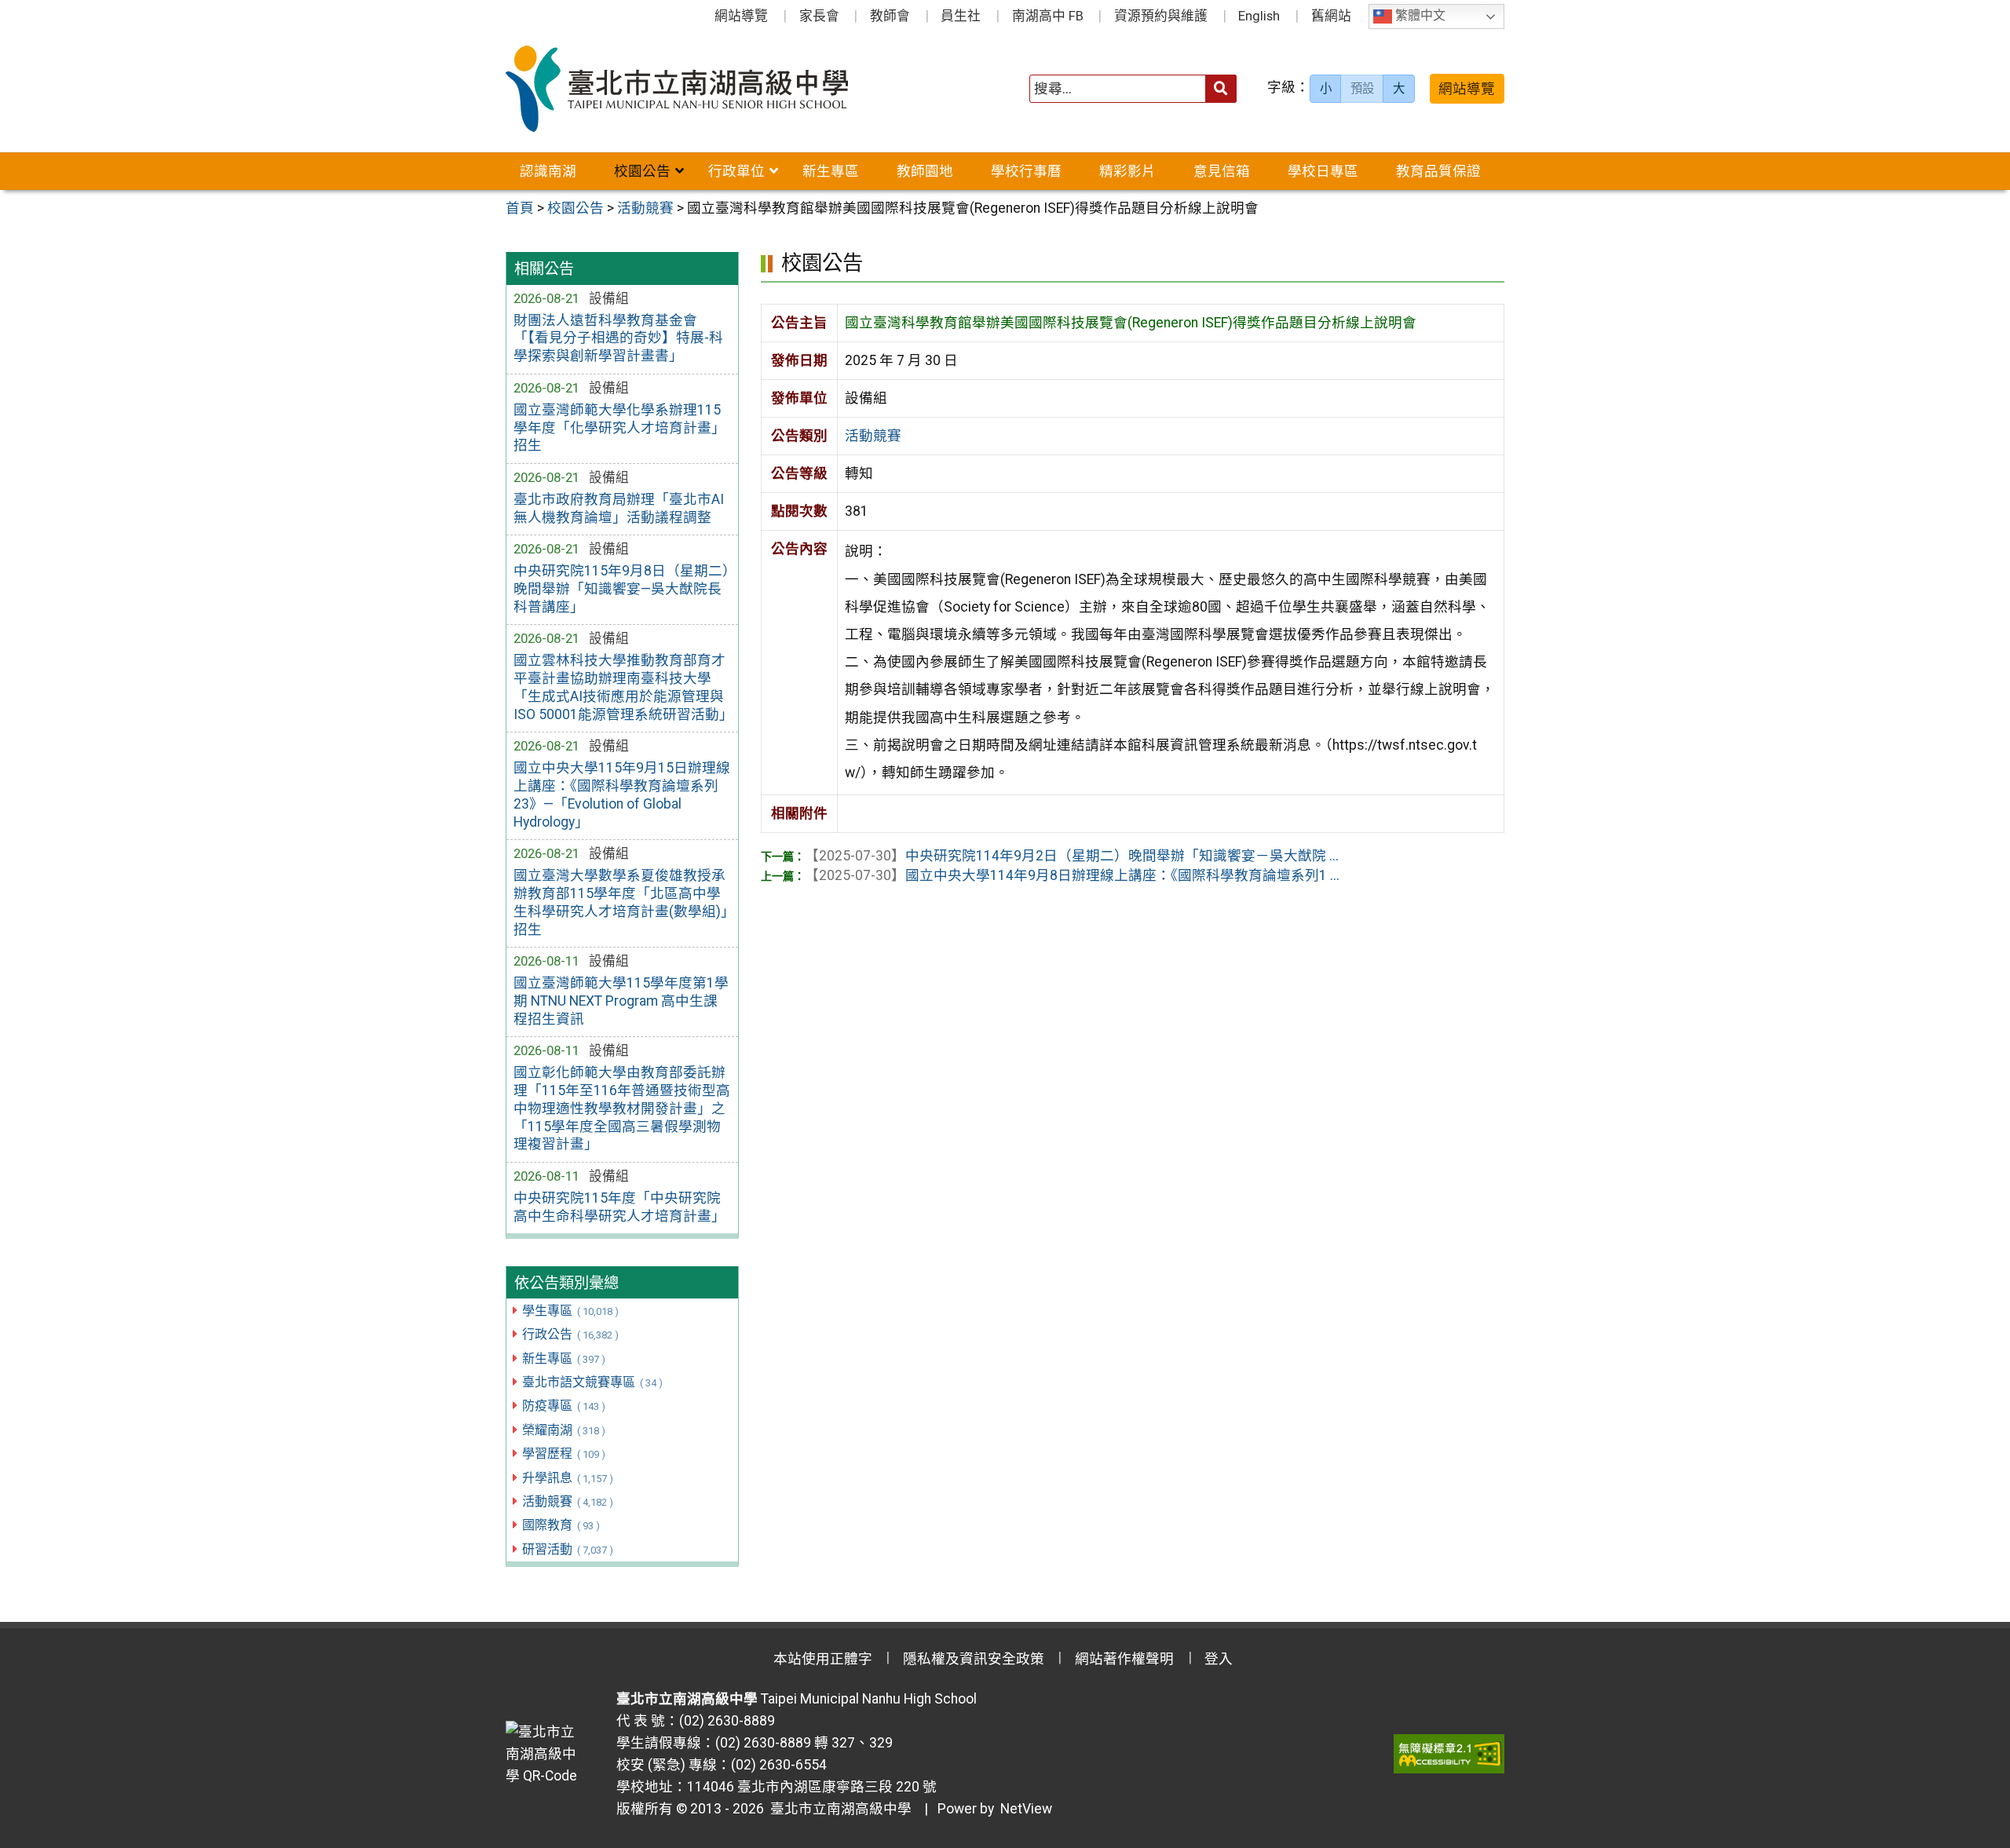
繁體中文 (1419, 16)
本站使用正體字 (823, 1659)
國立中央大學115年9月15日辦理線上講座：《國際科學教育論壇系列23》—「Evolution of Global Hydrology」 (622, 795)
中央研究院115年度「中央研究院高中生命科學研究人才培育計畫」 (619, 1207)
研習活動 (567, 1549)
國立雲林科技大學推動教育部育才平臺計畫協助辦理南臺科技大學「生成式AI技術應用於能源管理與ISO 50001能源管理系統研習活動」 (622, 687)
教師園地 (925, 171)
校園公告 (642, 171)
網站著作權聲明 (1124, 1659)
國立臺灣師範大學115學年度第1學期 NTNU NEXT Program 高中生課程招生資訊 (621, 1001)
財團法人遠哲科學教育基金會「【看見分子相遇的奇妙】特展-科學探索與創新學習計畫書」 (618, 338)
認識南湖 (548, 171)
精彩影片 (1127, 171)
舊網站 (1331, 16)
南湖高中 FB (1048, 16)
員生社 (961, 16)
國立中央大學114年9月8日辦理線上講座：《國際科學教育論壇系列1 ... (1072, 875)
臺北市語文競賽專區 (592, 1382)
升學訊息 (567, 1478)
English (1259, 16)
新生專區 (831, 171)
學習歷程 (563, 1454)
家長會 (819, 16)
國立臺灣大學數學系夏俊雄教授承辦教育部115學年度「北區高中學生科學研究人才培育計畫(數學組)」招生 (621, 902)
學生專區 (570, 1311)
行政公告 (570, 1334)
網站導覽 (741, 16)
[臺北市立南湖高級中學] (705, 89)
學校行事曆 (1026, 171)
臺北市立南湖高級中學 (838, 1809)
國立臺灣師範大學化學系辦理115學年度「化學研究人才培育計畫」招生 (619, 428)
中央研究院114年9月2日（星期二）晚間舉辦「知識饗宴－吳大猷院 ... (1072, 856)
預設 (1362, 89)
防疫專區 (563, 1406)
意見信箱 (1222, 171)
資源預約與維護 (1161, 16)
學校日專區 (1323, 171)
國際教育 (561, 1525)
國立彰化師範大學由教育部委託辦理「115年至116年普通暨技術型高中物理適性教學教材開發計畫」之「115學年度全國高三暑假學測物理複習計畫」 (622, 1108)
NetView (1026, 1809)
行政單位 (736, 171)
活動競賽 (567, 1501)
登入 (1219, 1659)
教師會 (890, 16)
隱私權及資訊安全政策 (974, 1659)
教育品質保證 (1438, 171)
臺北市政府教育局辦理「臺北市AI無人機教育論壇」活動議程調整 (619, 508)
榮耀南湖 (563, 1430)
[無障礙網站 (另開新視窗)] (1449, 1754)
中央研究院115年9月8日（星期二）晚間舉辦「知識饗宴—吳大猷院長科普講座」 (621, 589)
